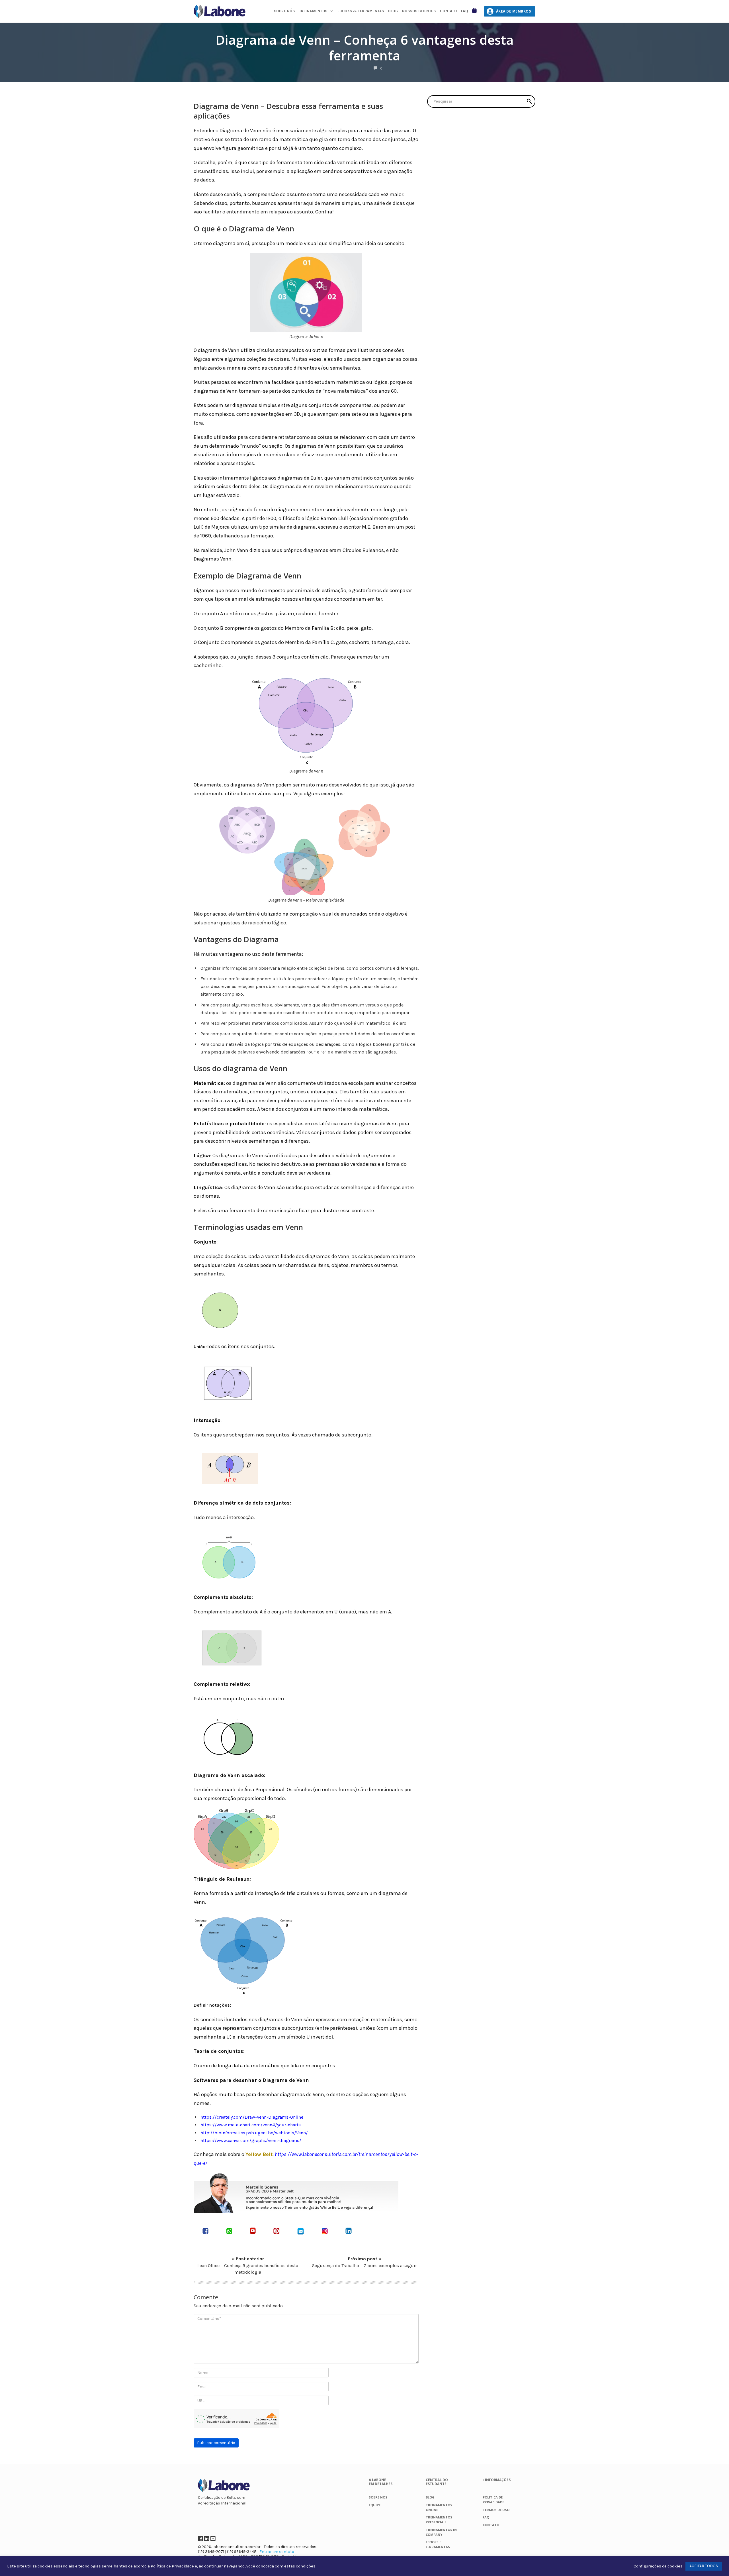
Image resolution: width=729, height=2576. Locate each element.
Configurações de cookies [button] (658, 2566)
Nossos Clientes (419, 11)
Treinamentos (313, 11)
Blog (393, 11)
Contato (449, 11)
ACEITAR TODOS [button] (704, 2566)
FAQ (465, 11)
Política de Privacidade (172, 2566)
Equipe (375, 2505)
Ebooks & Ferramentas (361, 11)
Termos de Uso (496, 2510)
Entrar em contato (277, 2552)
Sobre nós (284, 11)
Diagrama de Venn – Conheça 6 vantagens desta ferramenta (365, 48)
